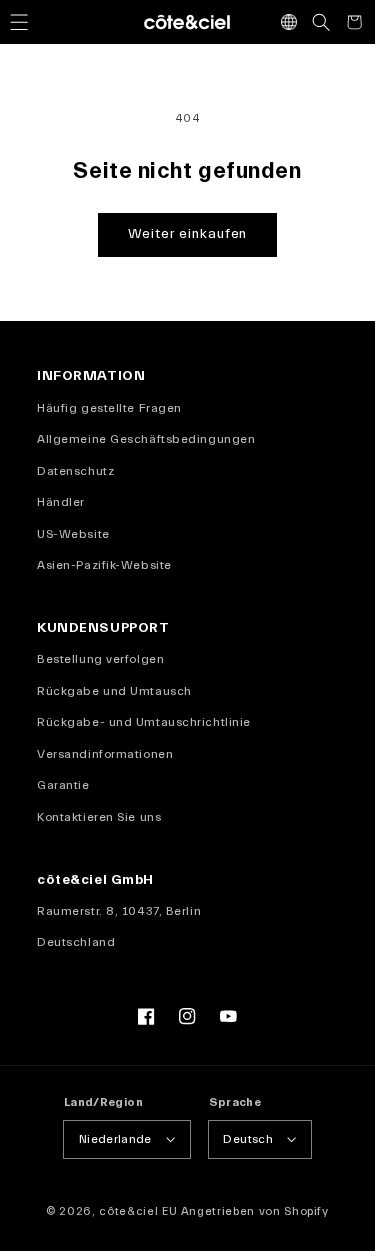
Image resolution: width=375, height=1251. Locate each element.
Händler (61, 502)
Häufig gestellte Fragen (109, 408)
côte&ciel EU (138, 1211)
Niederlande (115, 1139)
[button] (19, 22)
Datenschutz (75, 471)
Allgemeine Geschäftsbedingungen (146, 439)
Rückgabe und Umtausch (114, 691)
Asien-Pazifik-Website (104, 565)
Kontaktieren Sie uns (99, 817)
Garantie (63, 785)
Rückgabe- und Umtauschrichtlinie (144, 722)
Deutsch (248, 1139)
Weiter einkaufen (188, 234)
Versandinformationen (105, 754)
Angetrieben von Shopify (255, 1211)
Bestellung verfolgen (100, 659)
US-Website (73, 534)
